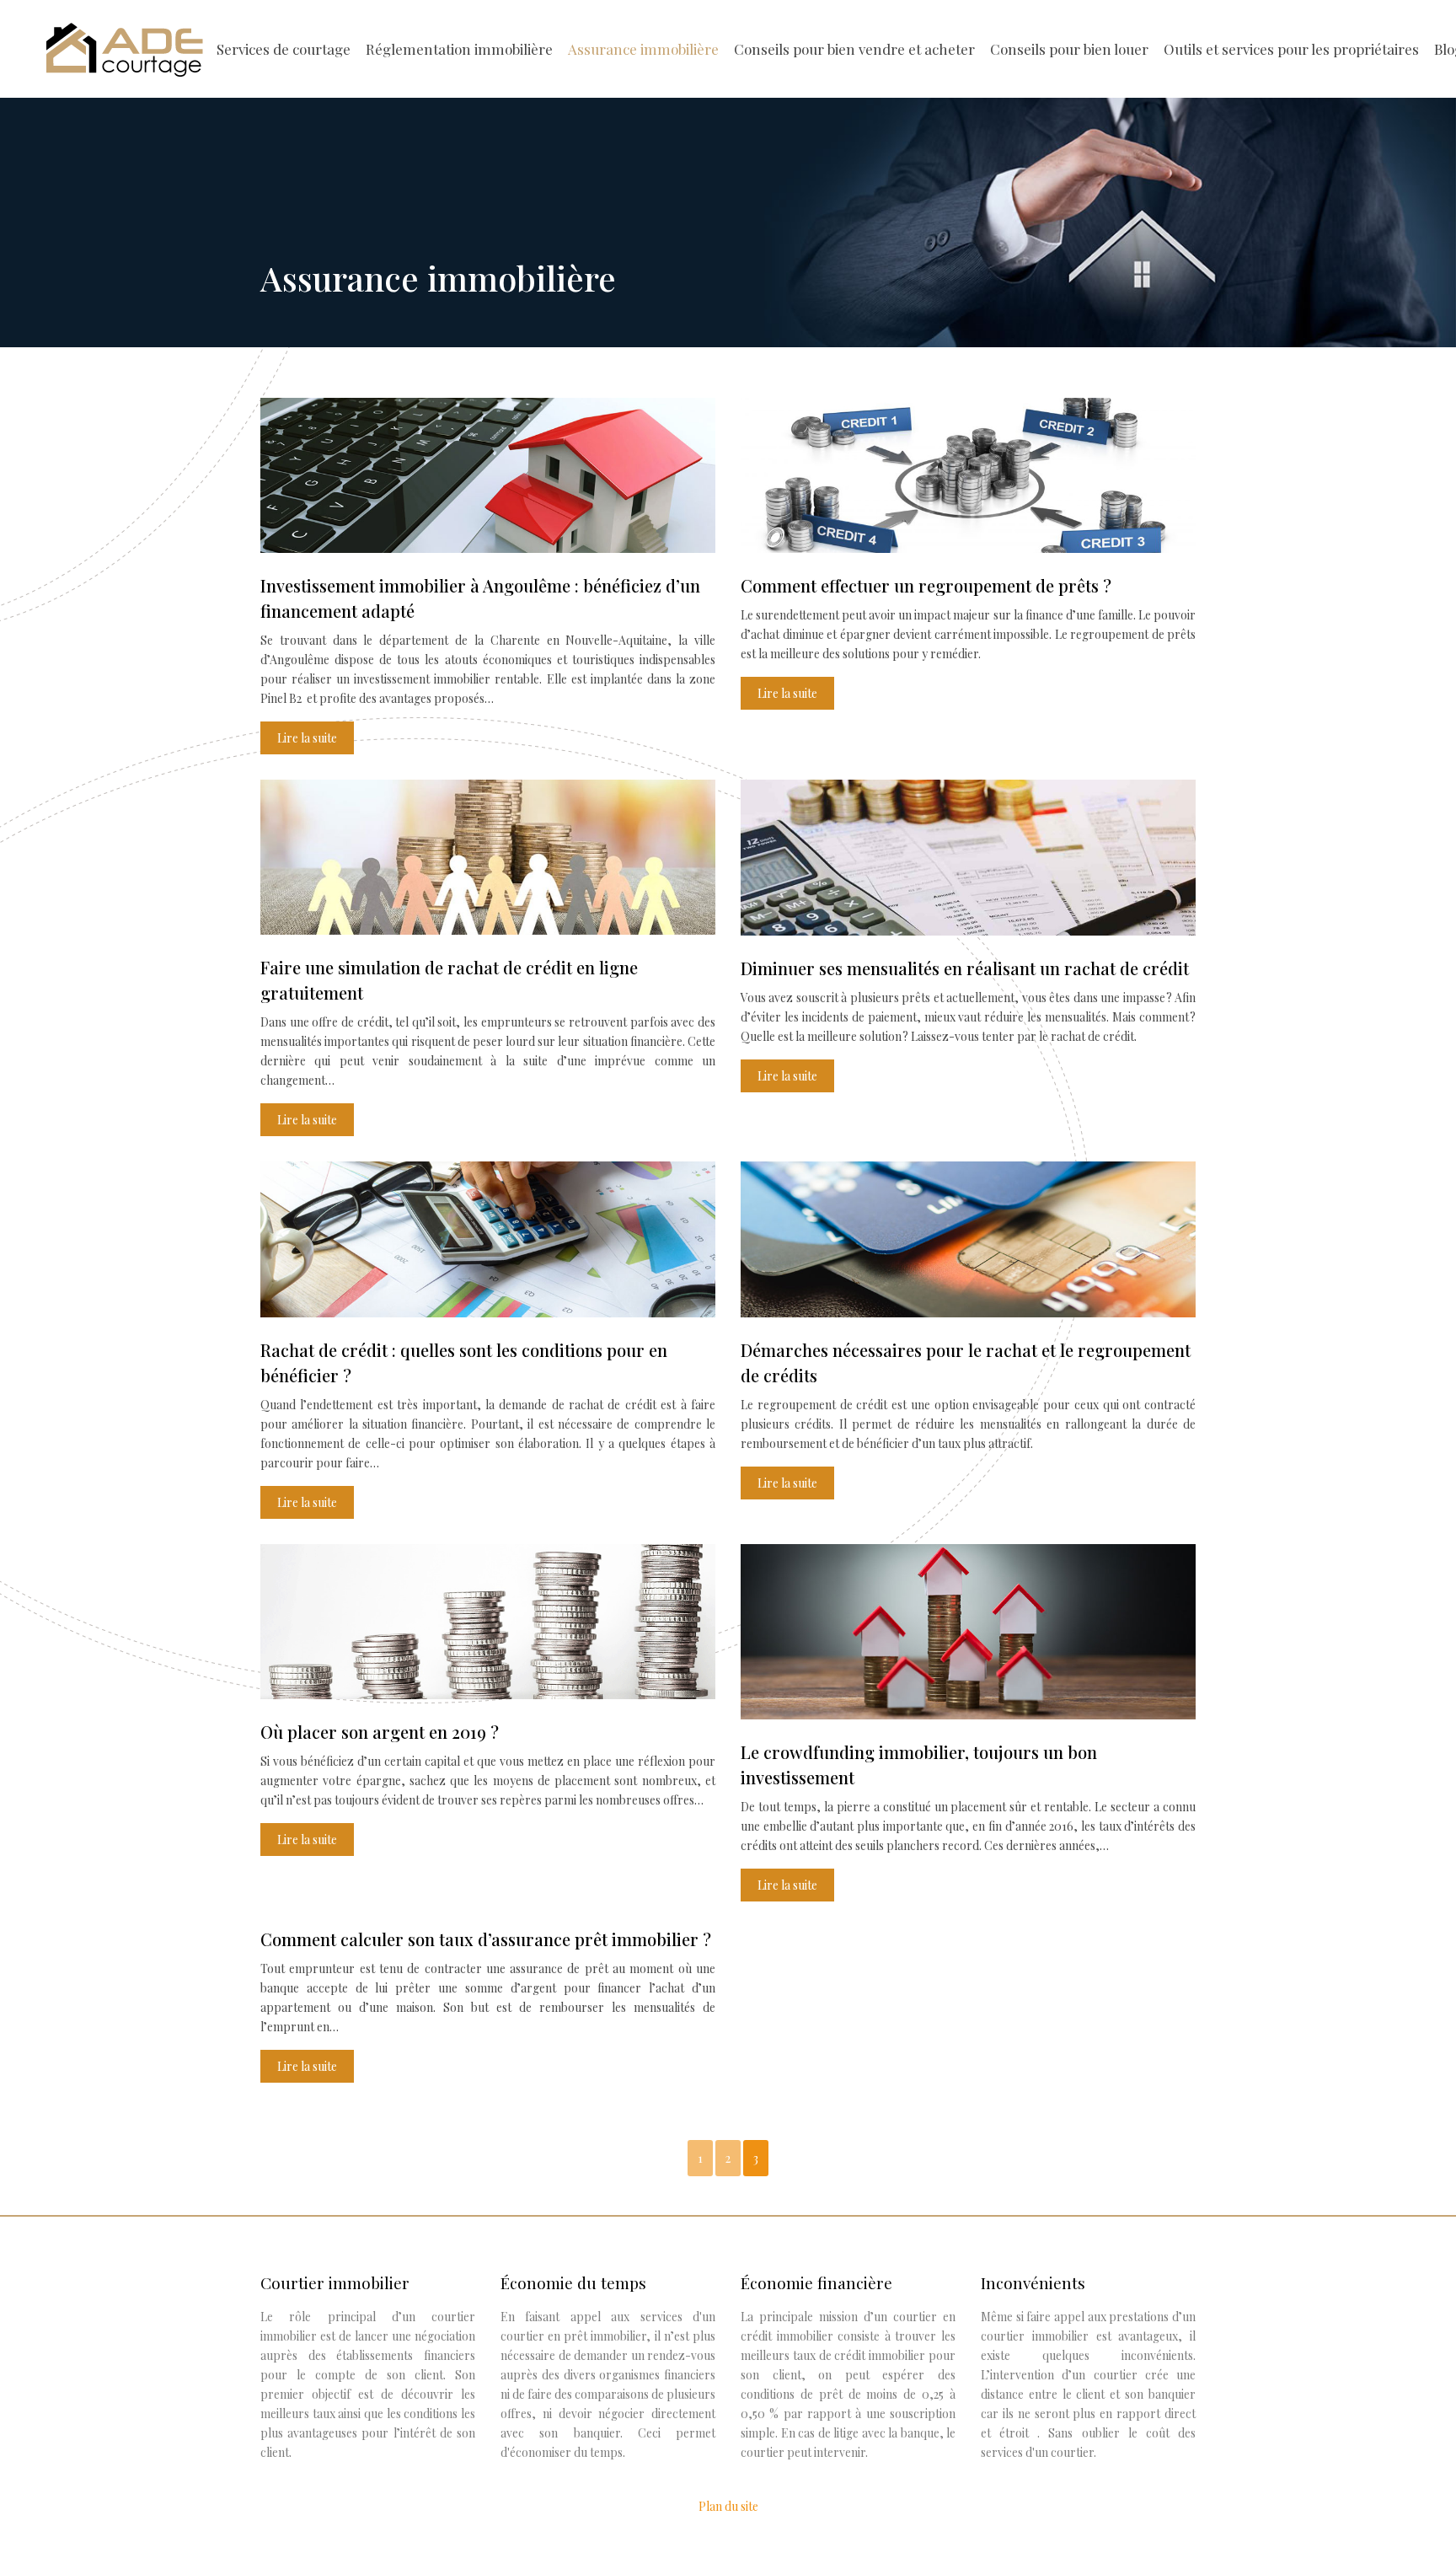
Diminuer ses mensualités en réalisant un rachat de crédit (965, 968)
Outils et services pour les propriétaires (1291, 49)
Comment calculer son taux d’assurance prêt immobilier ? (486, 1939)
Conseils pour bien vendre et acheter (854, 49)
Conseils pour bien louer (1069, 49)
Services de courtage (284, 49)
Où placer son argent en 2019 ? (380, 1732)
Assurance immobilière (643, 49)
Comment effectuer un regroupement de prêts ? (926, 585)
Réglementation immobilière (459, 49)
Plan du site (728, 2506)
